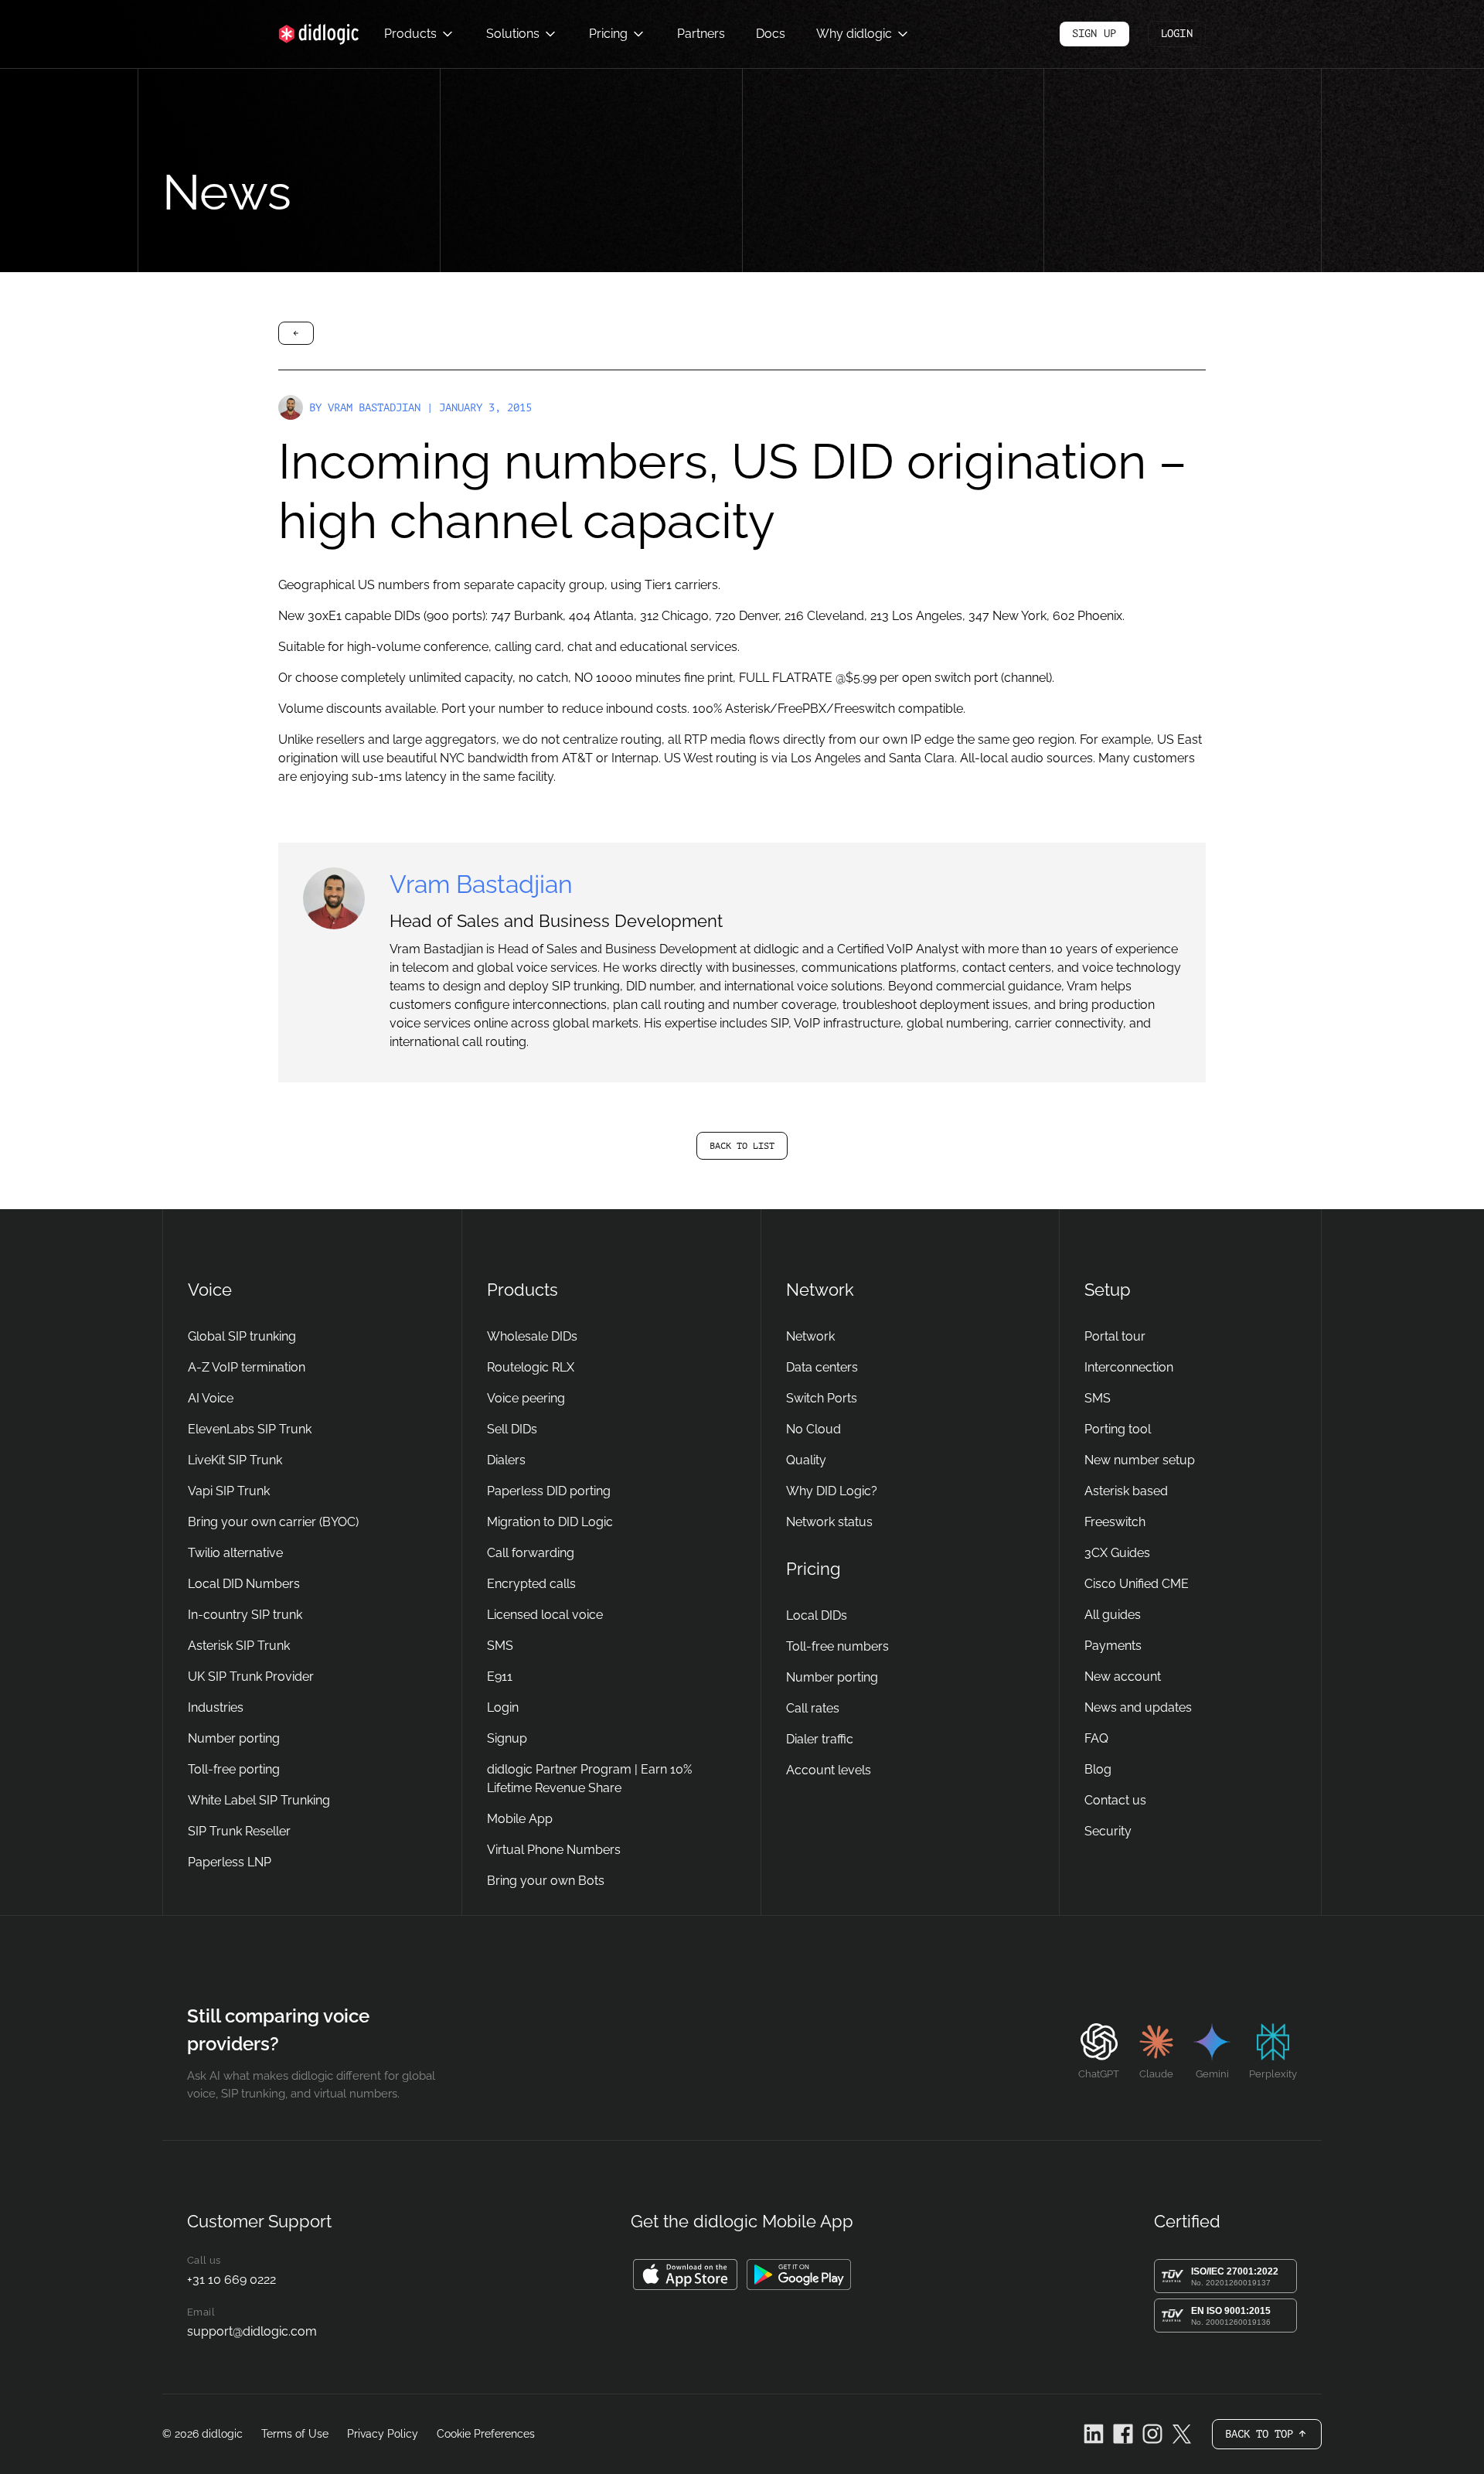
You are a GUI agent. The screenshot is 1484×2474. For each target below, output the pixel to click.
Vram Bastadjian (374, 408)
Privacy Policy (383, 2434)
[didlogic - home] (319, 34)
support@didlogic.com (252, 2331)
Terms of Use (295, 2434)
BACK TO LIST (742, 1146)
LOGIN (1177, 34)
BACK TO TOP (1273, 2439)
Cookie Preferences (486, 2434)
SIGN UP (1094, 34)
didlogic (222, 2434)
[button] (418, 34)
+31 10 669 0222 (231, 2280)
